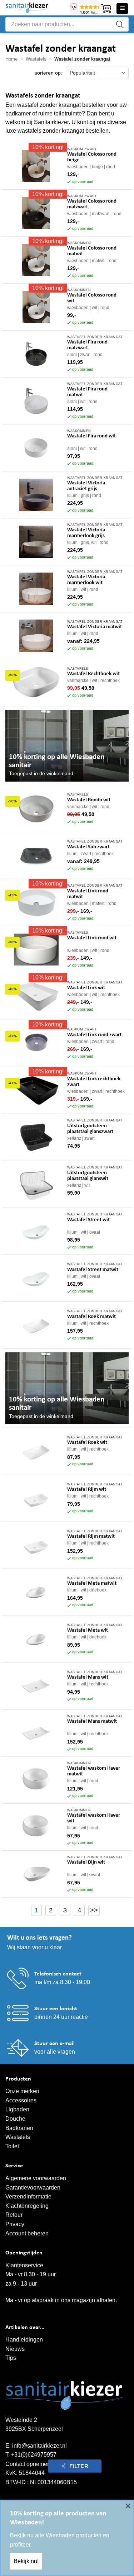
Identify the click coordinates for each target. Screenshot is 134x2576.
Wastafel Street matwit (93, 1270)
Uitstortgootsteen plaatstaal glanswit (88, 1176)
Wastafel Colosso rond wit (92, 298)
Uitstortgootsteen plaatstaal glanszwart (90, 1129)
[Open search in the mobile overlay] (67, 24)
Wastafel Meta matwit (92, 1583)
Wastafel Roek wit (87, 1443)
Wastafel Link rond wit (92, 938)
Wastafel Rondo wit (89, 800)
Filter (79, 2466)
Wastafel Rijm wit (87, 1489)
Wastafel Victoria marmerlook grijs (86, 533)
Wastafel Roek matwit (91, 1317)
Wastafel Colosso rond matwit (92, 251)
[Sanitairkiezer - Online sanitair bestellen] (35, 8)
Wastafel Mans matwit (92, 1721)
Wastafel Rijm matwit (91, 1536)
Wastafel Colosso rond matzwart (92, 204)
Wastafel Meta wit (88, 1630)
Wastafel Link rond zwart (94, 1035)
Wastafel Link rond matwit (88, 894)
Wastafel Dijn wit (86, 1862)
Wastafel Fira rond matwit (87, 392)
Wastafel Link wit (86, 988)
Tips (11, 2358)
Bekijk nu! (26, 2561)
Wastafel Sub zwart (88, 847)
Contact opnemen (28, 2464)
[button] (106, 9)
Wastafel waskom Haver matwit (94, 1771)
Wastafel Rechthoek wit (93, 674)
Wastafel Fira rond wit (91, 436)
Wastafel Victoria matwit (95, 627)
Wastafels (36, 59)
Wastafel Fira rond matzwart (87, 345)
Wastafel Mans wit (88, 1677)
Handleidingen (24, 2340)
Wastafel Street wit (88, 1220)
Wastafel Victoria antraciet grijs (86, 486)
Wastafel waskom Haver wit (94, 1818)
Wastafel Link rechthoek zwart (94, 1082)
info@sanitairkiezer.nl (39, 2446)
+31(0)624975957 (34, 2455)
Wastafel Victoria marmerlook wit (86, 580)
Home (11, 59)
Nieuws (15, 2349)
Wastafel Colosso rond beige (92, 157)
